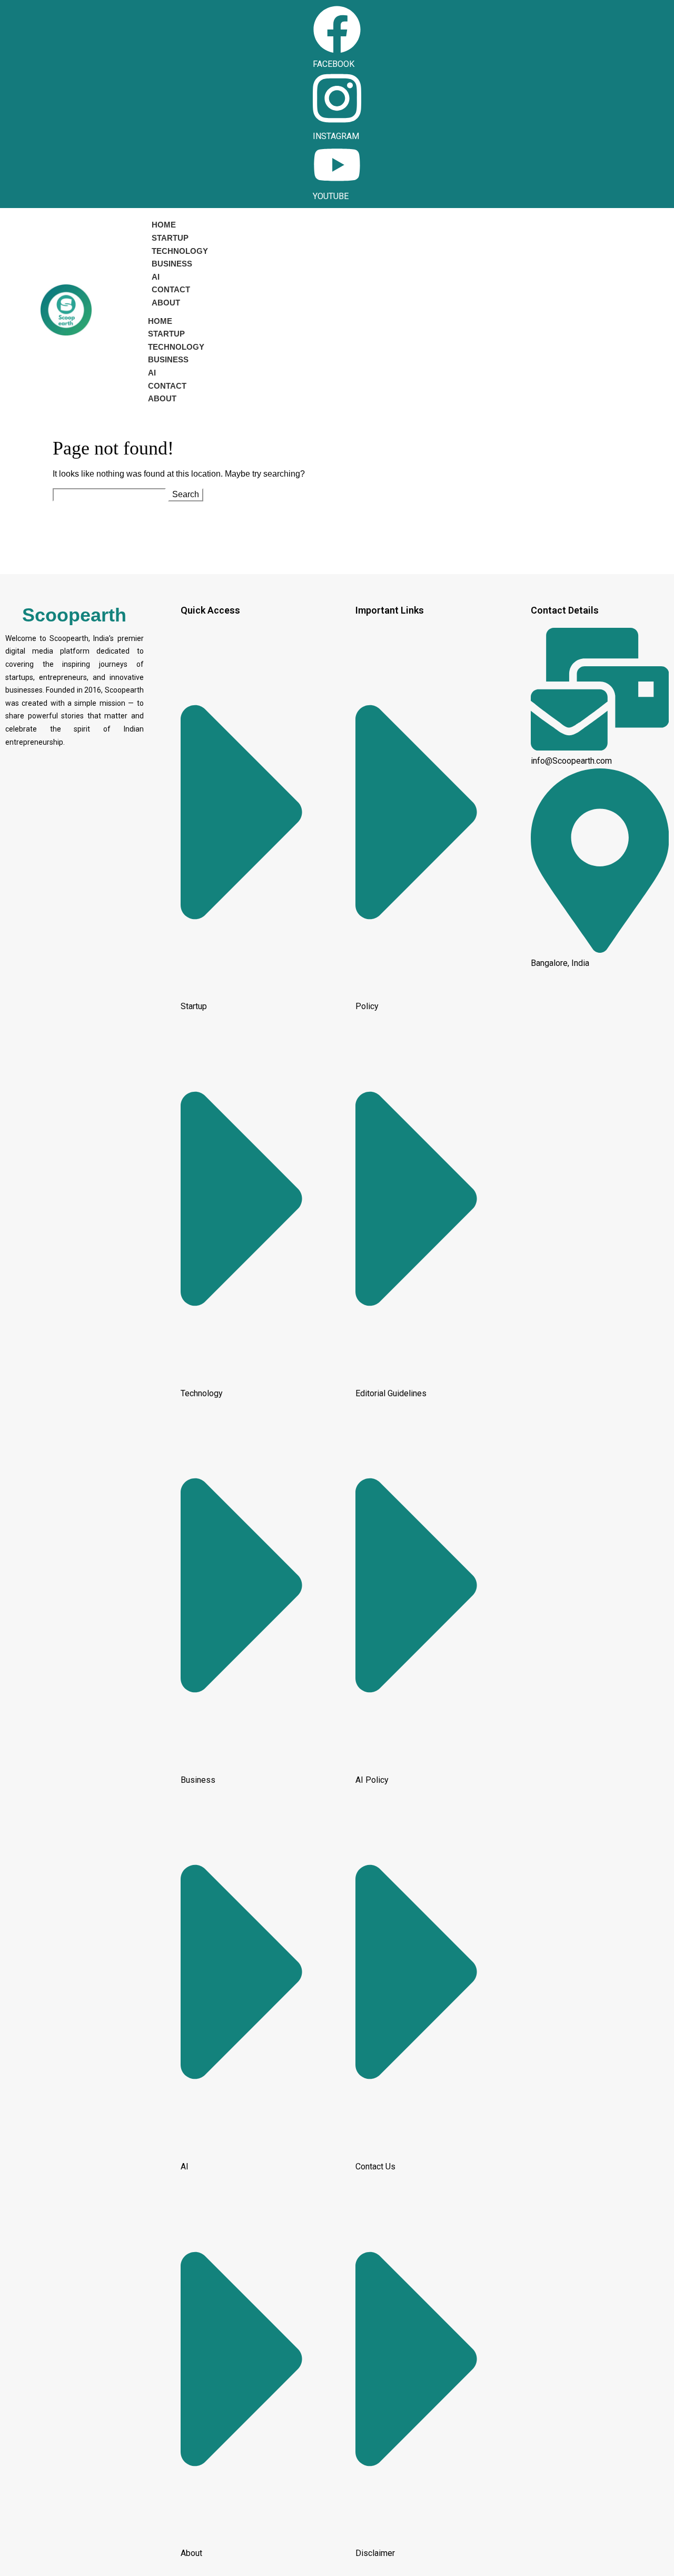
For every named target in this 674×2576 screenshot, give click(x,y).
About (166, 303)
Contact (171, 289)
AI (156, 277)
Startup (170, 238)
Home (164, 225)
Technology (180, 251)
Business (172, 264)
